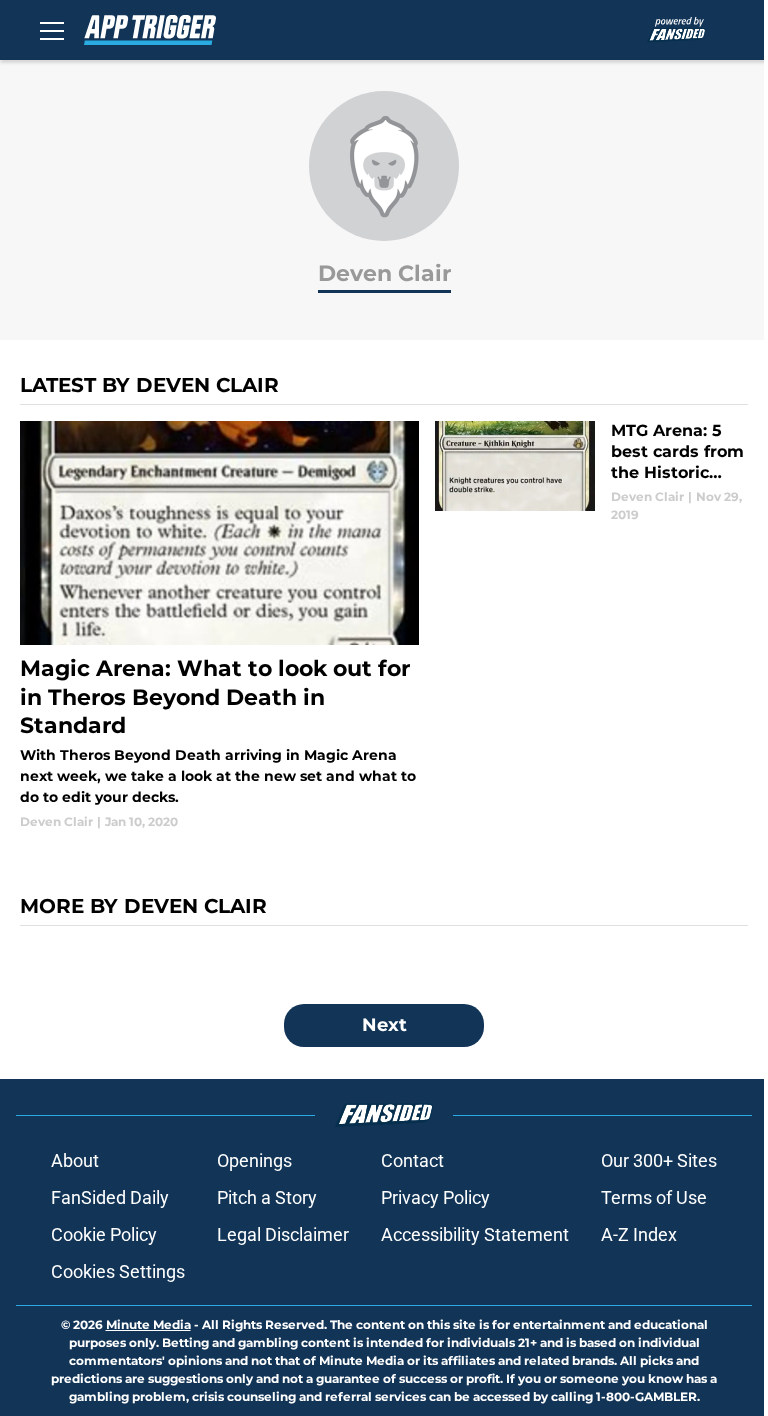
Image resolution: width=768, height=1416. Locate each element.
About (75, 1160)
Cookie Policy (104, 1234)
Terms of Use (654, 1197)
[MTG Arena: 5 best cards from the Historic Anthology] (591, 472)
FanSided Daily (110, 1197)
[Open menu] (52, 30)
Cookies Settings (118, 1271)
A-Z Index (639, 1234)
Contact (412, 1160)
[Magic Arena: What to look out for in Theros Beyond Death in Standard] (219, 626)
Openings (254, 1160)
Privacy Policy (435, 1197)
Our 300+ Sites (659, 1160)
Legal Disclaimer (283, 1234)
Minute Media (148, 1324)
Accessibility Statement (475, 1234)
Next (384, 1025)
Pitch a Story (267, 1197)
